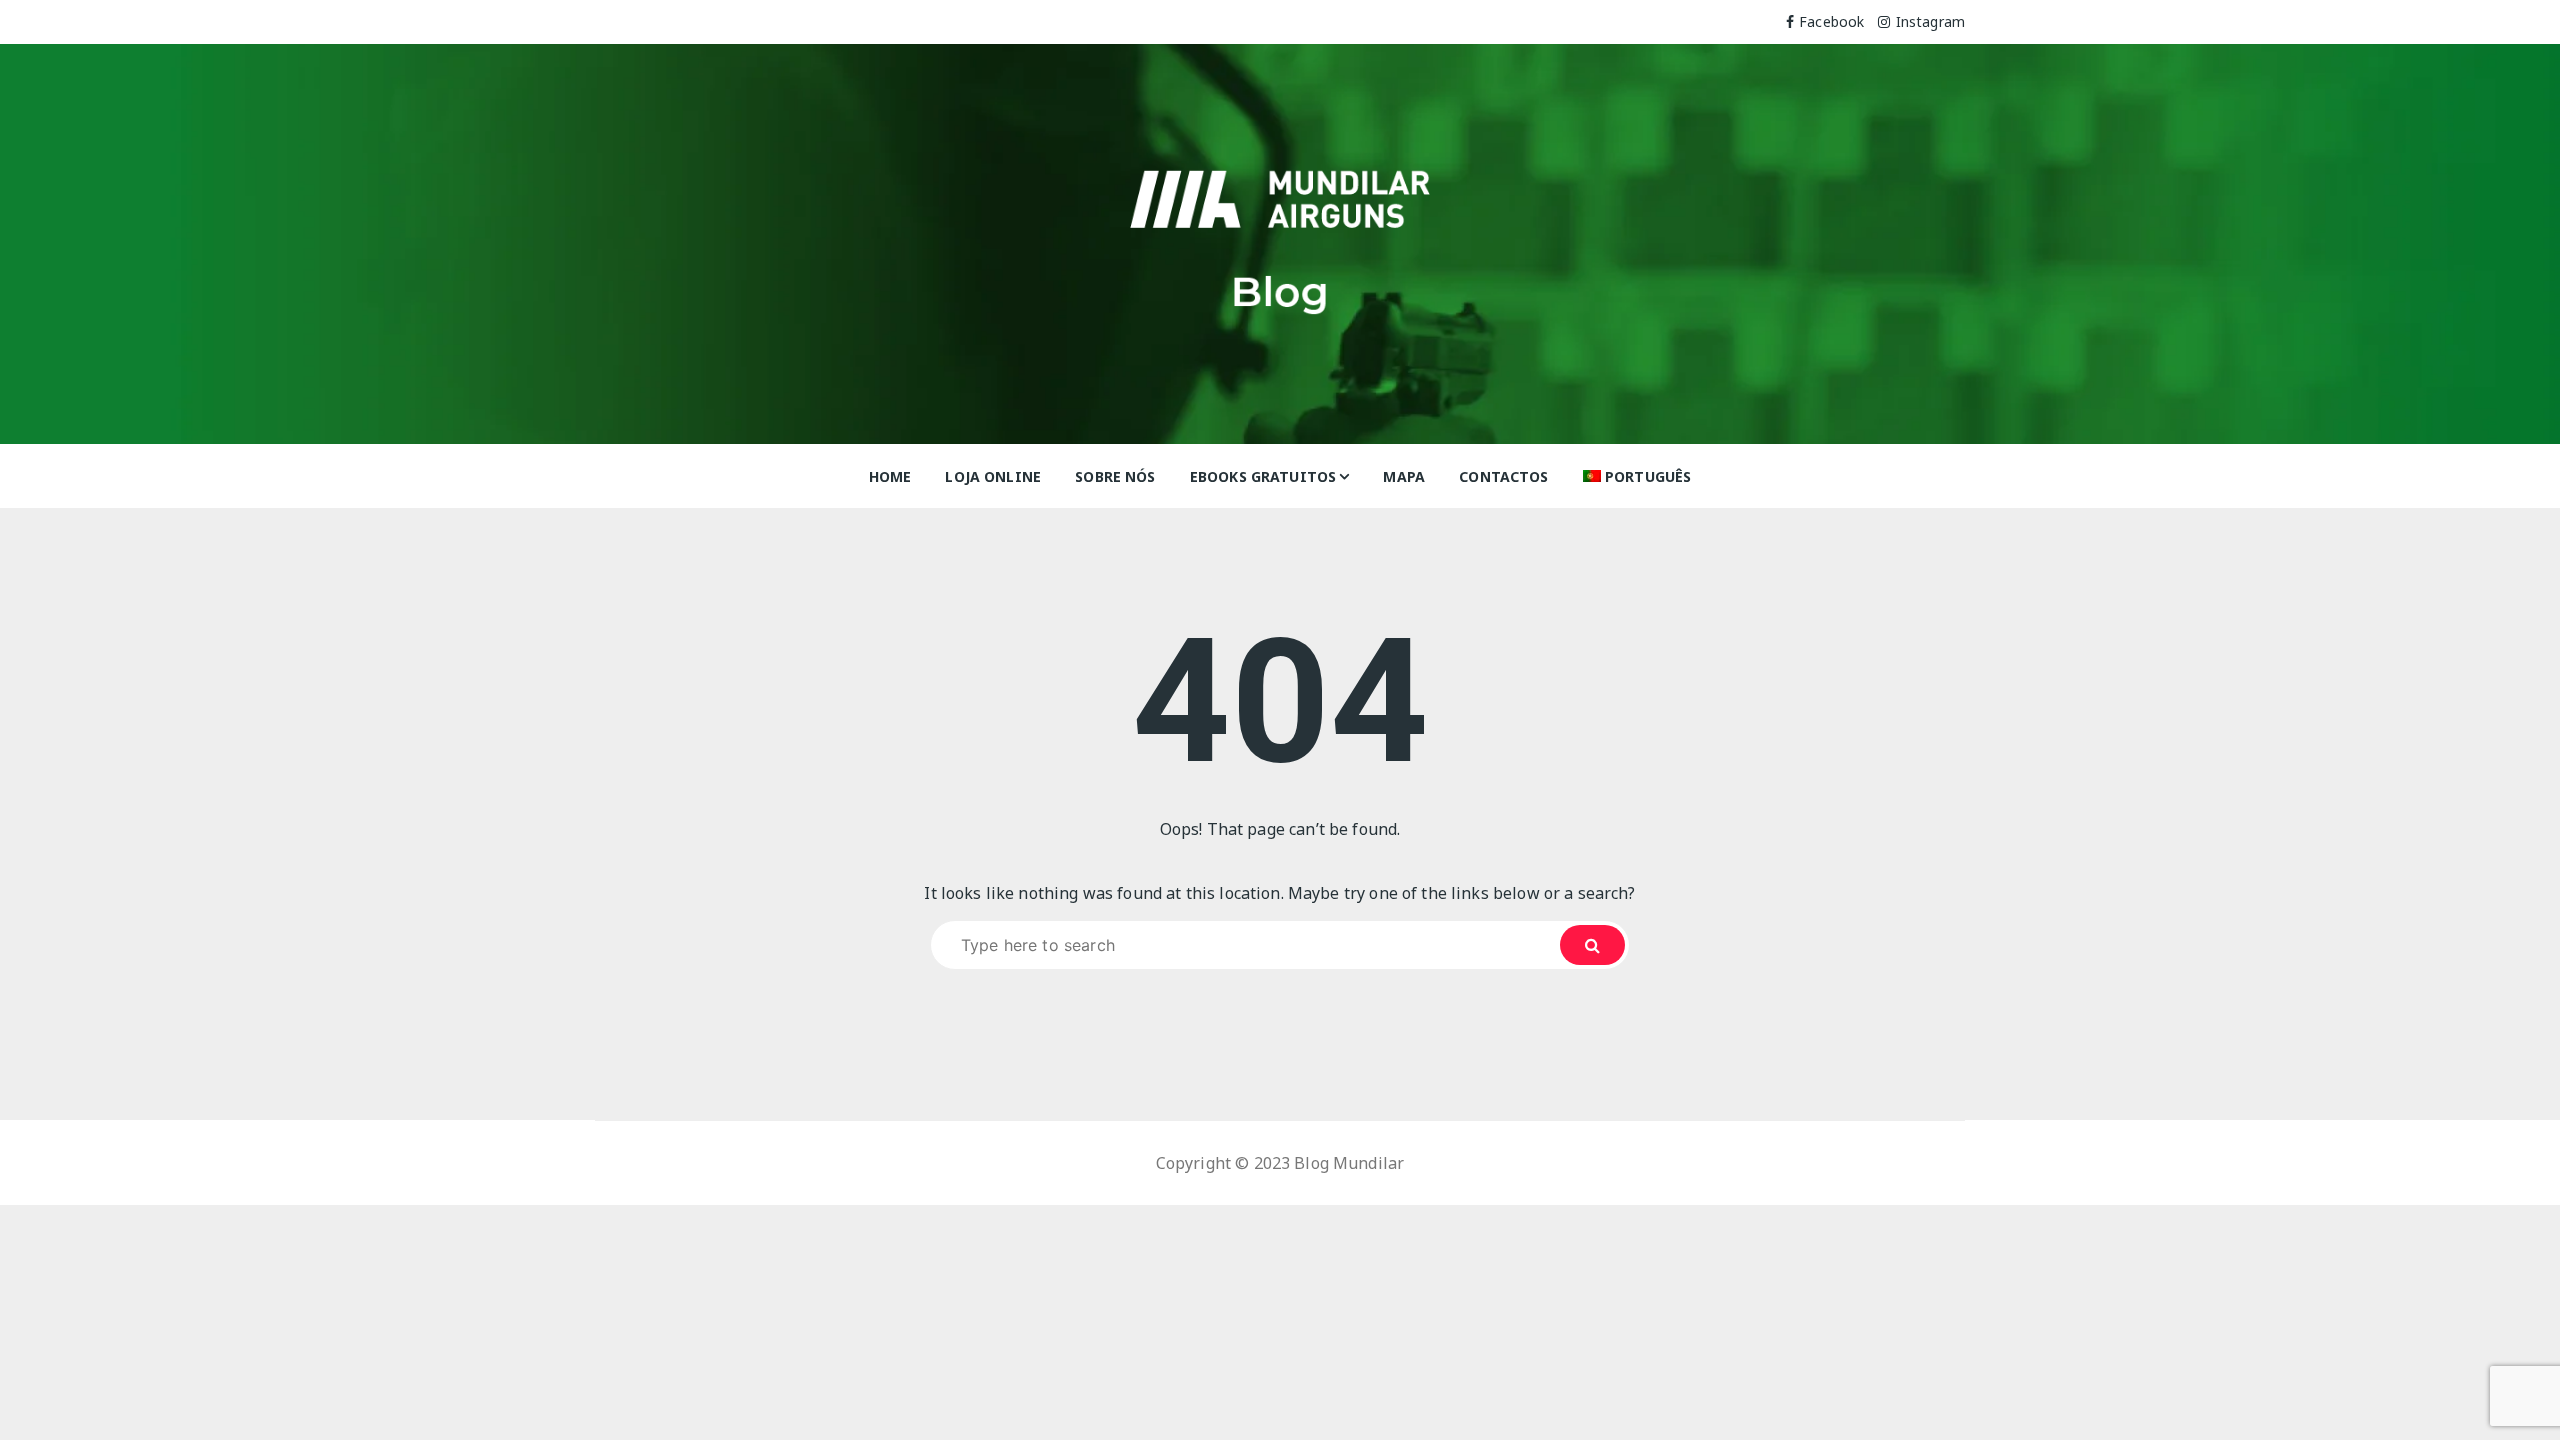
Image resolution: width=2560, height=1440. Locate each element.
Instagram (1930, 21)
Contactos (1503, 476)
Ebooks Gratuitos (1263, 476)
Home (890, 476)
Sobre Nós (1115, 476)
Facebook (1831, 21)
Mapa (1404, 476)
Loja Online (993, 476)
